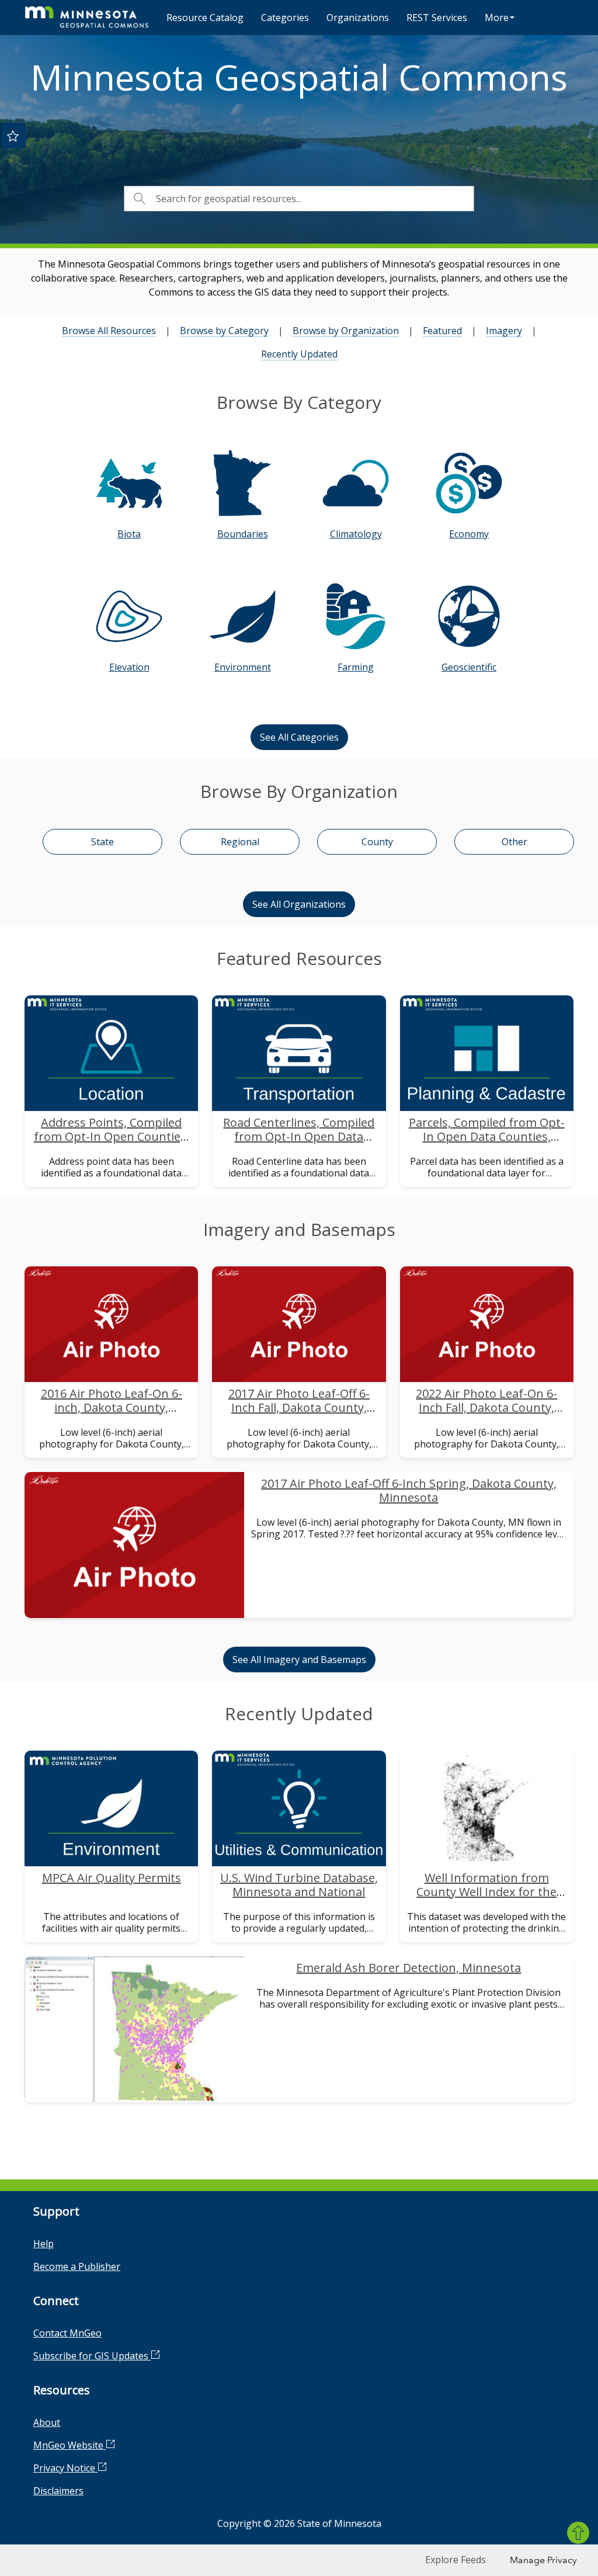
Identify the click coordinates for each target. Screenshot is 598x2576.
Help (44, 2244)
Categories (285, 18)
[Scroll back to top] (578, 2533)
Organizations (358, 18)
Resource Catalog (205, 18)
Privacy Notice (65, 2468)
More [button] (497, 18)
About (47, 2422)
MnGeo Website (69, 2445)
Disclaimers (58, 2491)
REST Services (437, 18)
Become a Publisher (77, 2266)
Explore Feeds (456, 2560)
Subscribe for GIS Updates (92, 2356)
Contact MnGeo (67, 2333)
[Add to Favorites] (13, 136)
